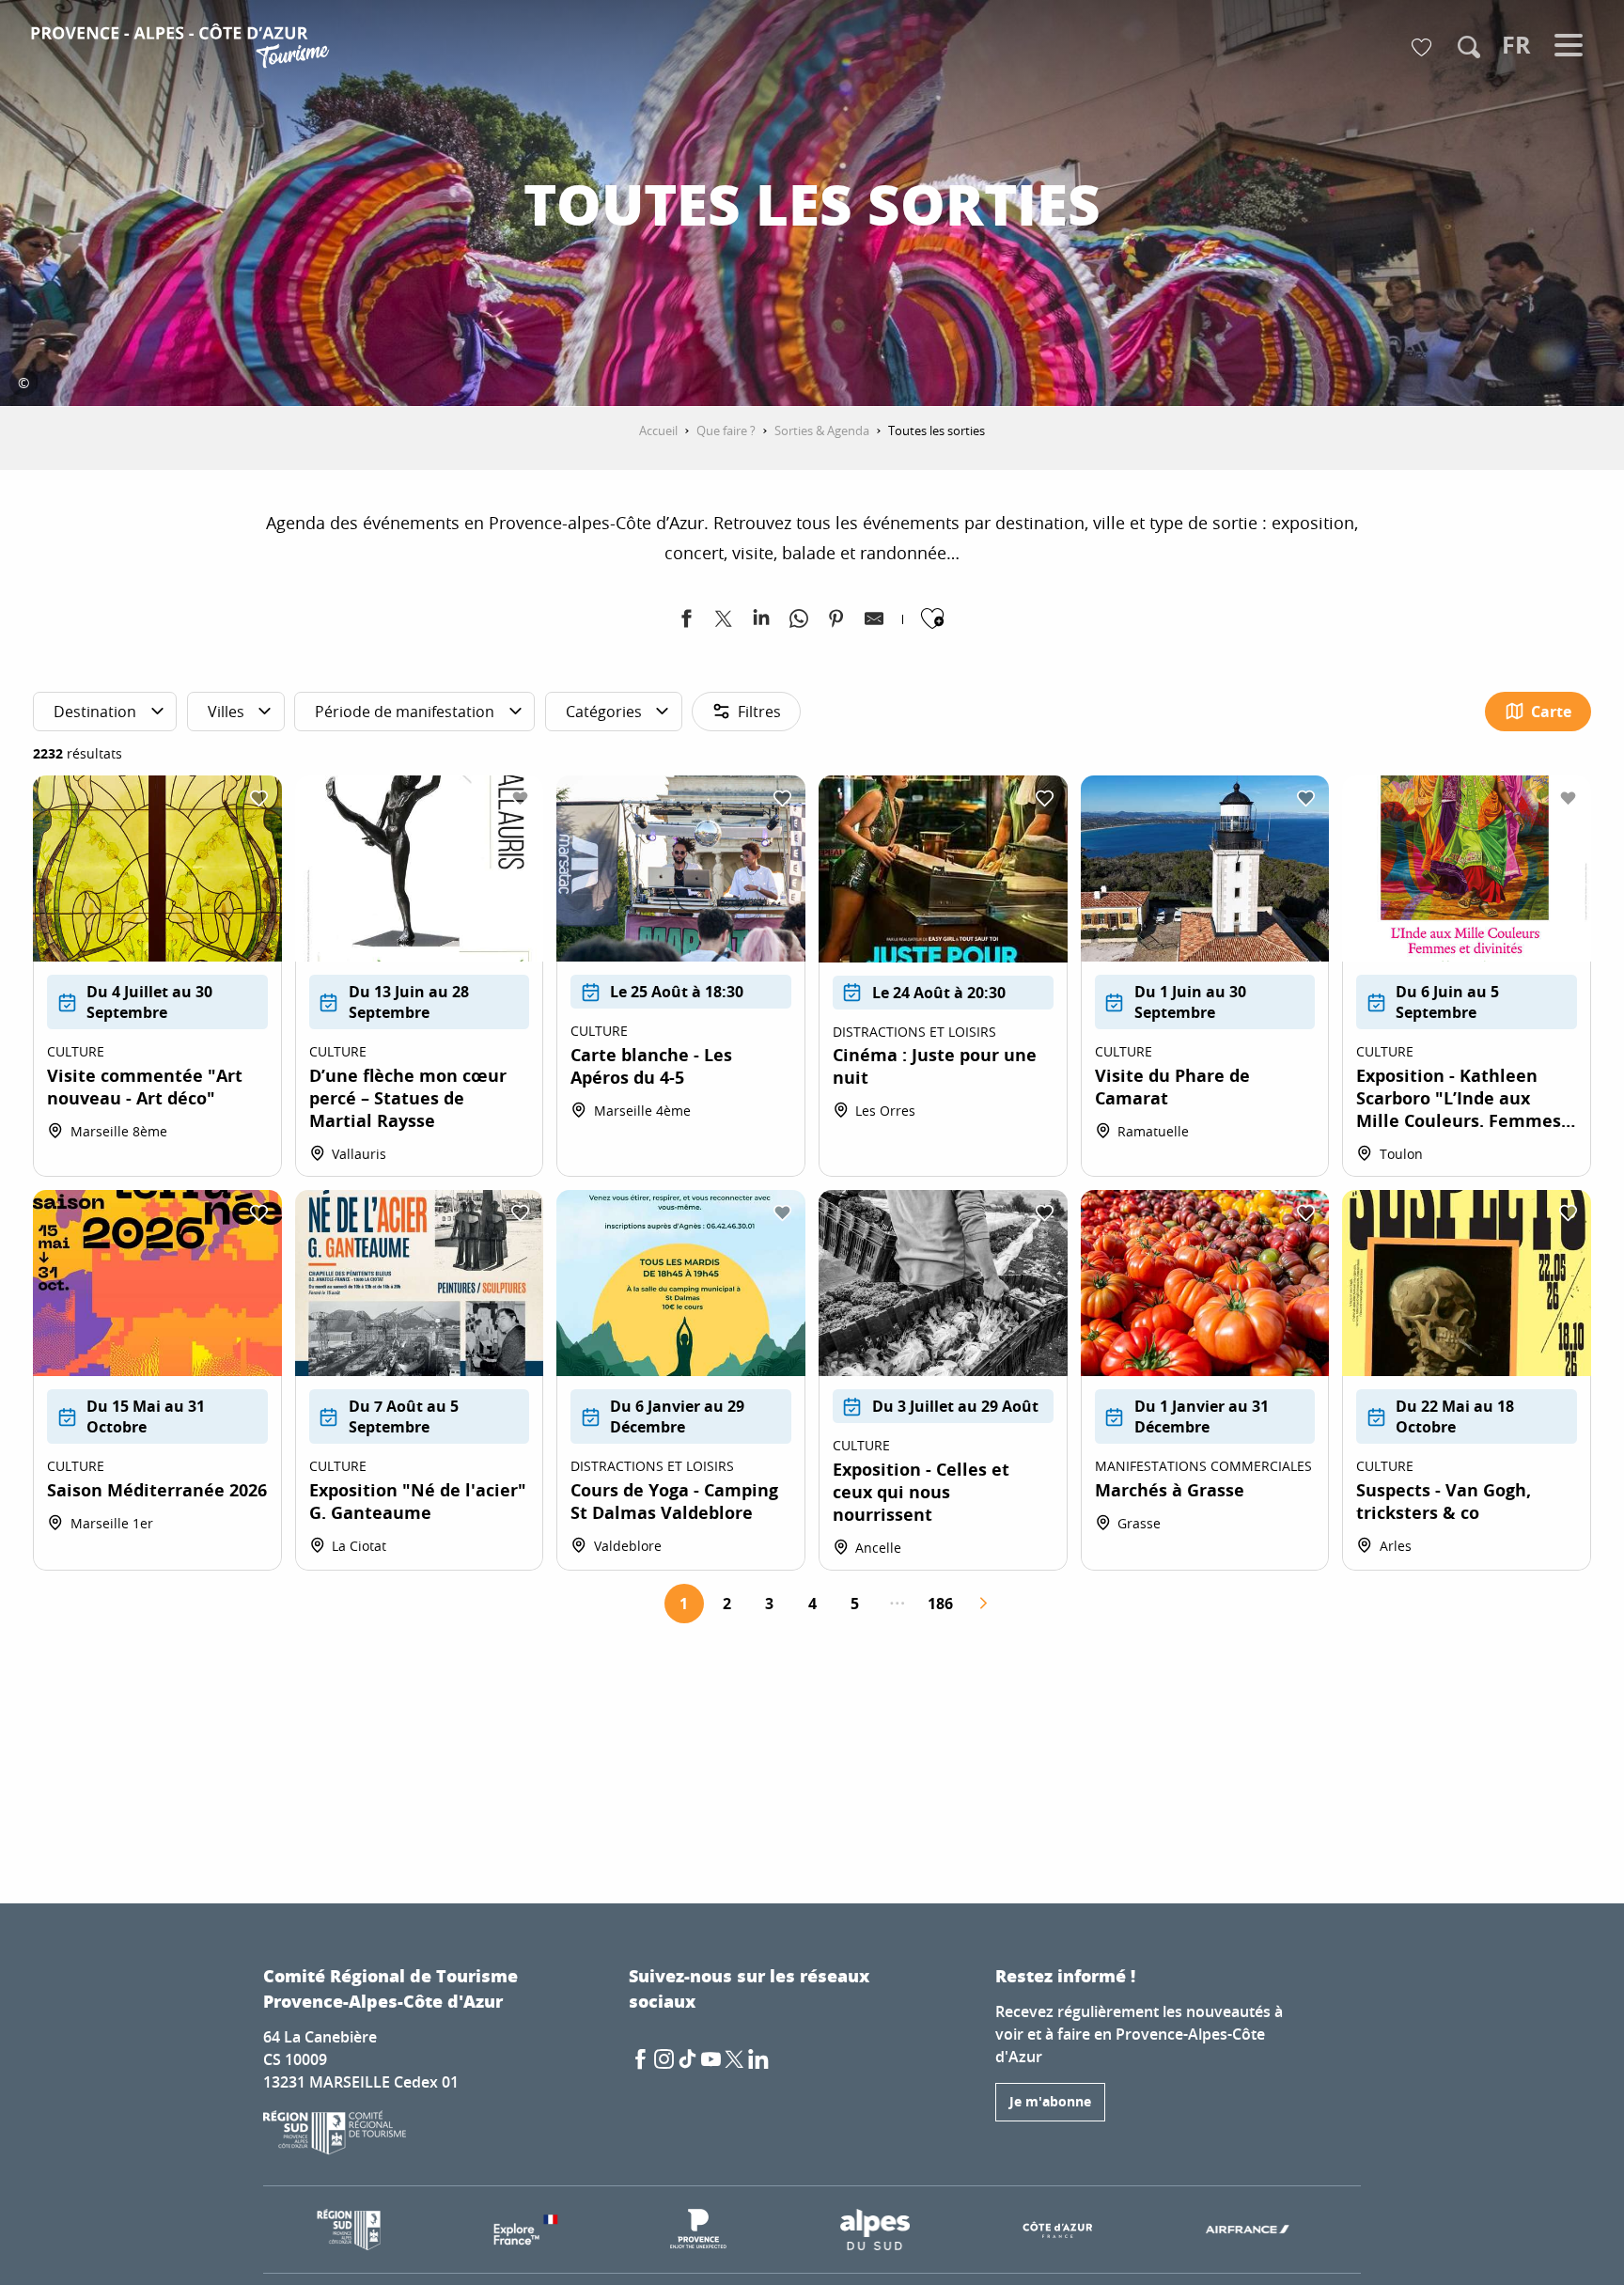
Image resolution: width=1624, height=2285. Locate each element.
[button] (1469, 47)
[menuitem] (183, 49)
